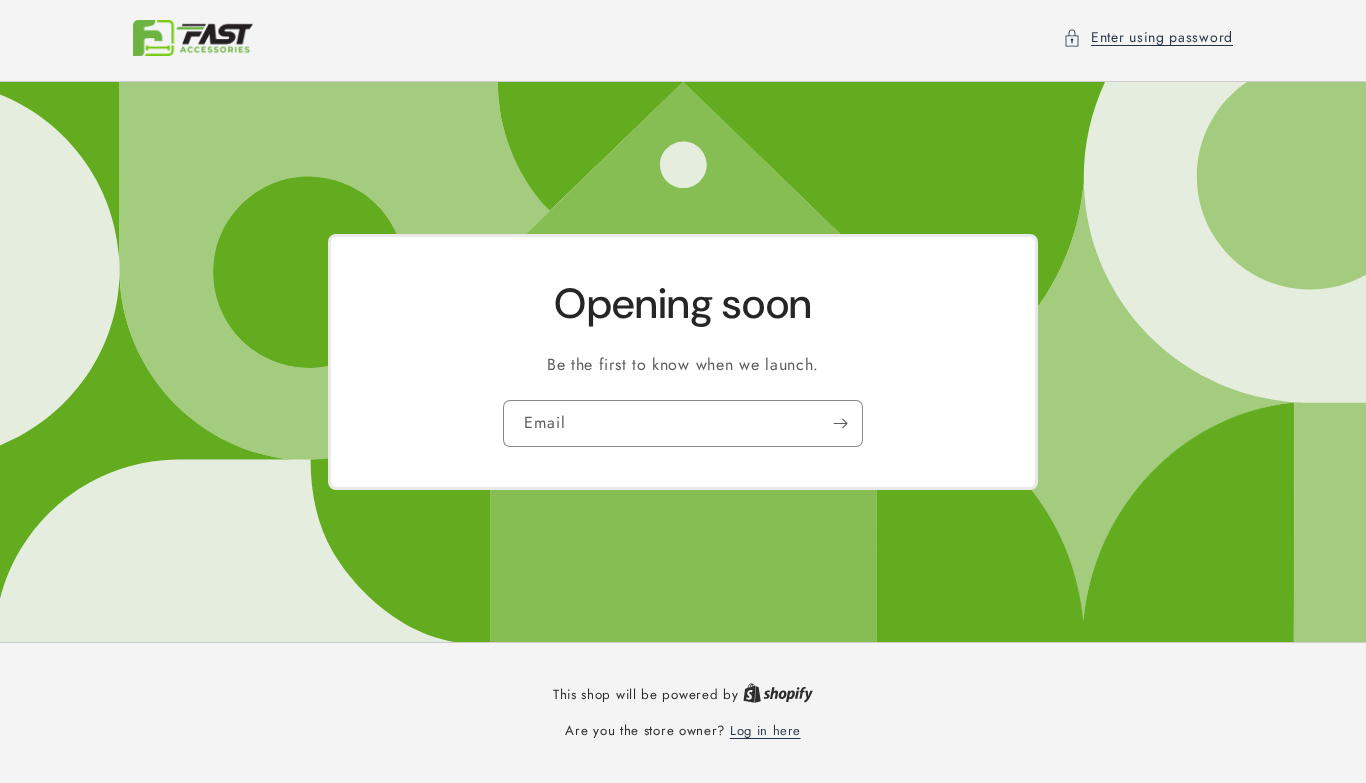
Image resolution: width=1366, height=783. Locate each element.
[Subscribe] (840, 423)
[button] (1148, 37)
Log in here (765, 730)
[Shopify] (778, 694)
